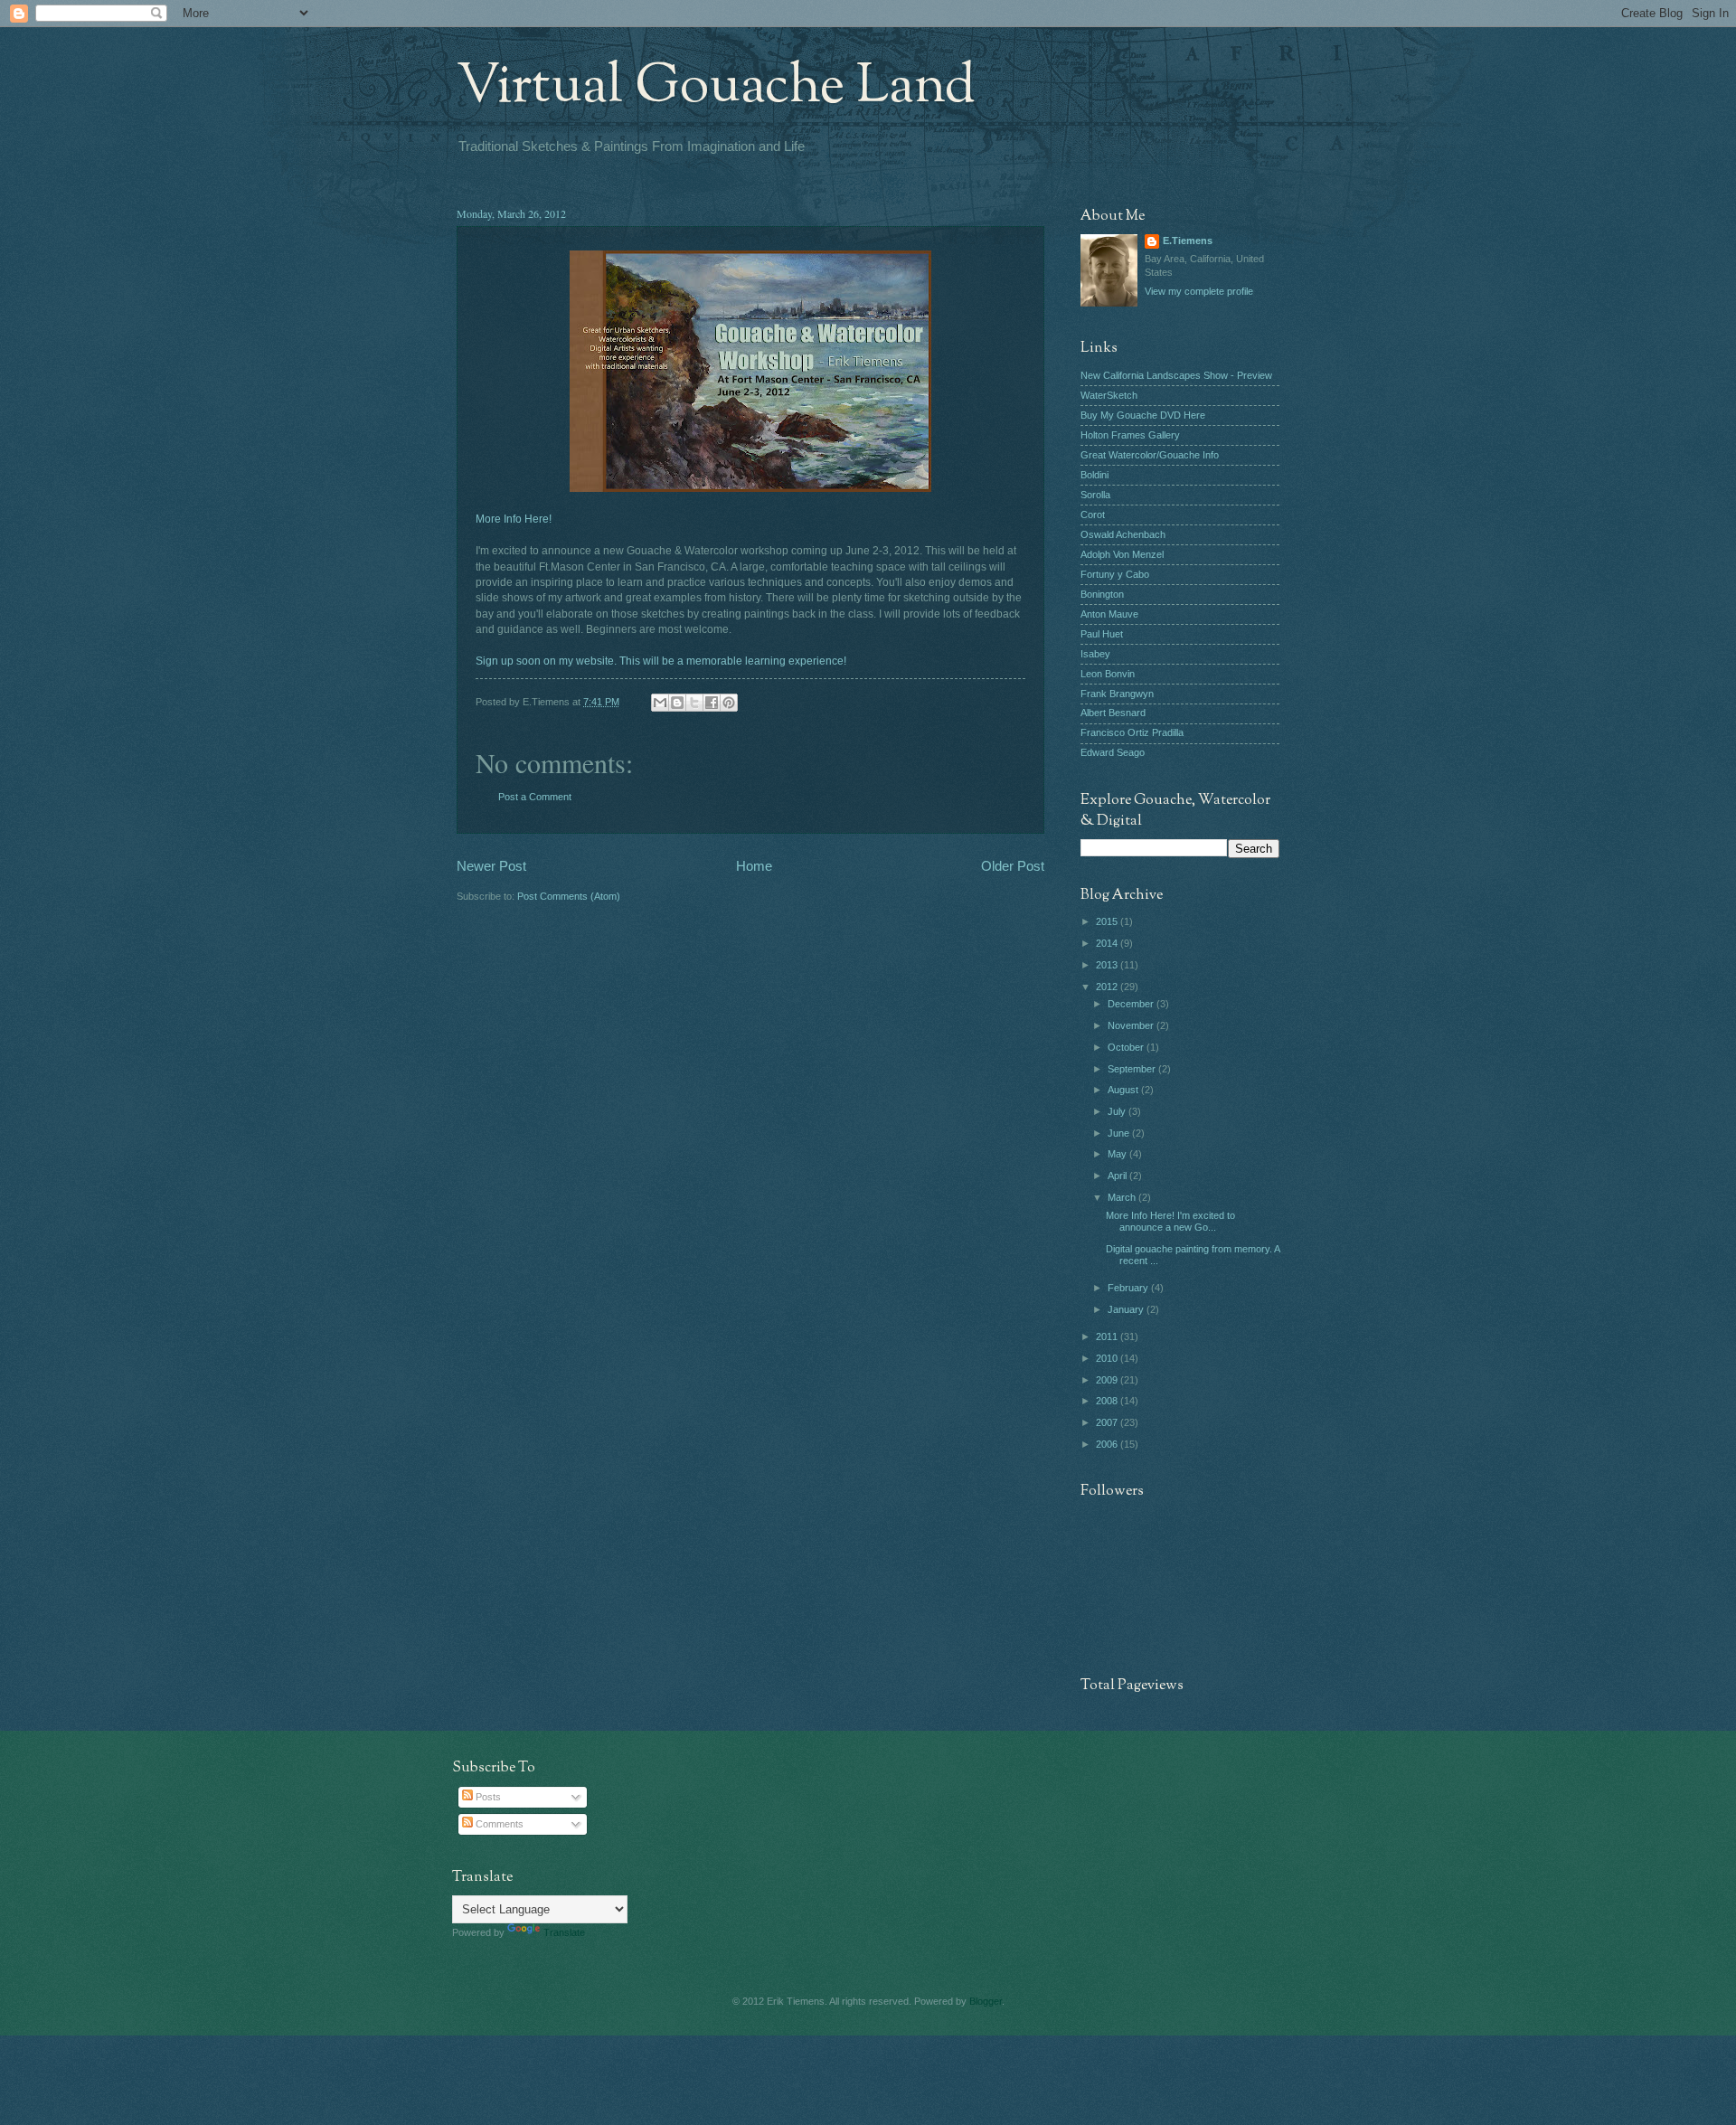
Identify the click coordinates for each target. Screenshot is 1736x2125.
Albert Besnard (1113, 713)
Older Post (1013, 866)
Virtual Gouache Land (716, 87)
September (1133, 1069)
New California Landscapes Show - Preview (1176, 375)
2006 (1108, 1444)
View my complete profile (1199, 291)
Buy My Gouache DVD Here (1143, 415)
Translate (564, 1932)
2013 (1108, 965)
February (1129, 1288)
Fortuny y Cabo (1115, 574)
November (1132, 1025)
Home (754, 866)
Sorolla (1095, 495)
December (1132, 1004)
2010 (1108, 1358)
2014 (1108, 943)
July (1118, 1111)
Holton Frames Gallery (1130, 435)
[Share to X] (694, 703)
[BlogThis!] (677, 703)
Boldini (1094, 475)
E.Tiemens (1188, 241)
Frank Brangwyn (1117, 694)
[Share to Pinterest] (729, 703)
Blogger (986, 2001)
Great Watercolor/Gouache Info (1150, 455)
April (1118, 1176)
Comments (498, 1824)
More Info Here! (514, 519)
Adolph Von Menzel (1122, 554)
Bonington (1102, 594)
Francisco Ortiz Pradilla (1132, 732)
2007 (1108, 1422)
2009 (1108, 1380)
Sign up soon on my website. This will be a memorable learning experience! (661, 661)
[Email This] (660, 703)
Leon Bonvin (1108, 674)
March (1123, 1197)
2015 (1108, 921)
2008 (1108, 1401)
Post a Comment (535, 797)
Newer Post (491, 866)
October (1127, 1047)
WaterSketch (1109, 395)
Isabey (1095, 654)
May (1118, 1154)
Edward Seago (1113, 752)
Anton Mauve (1109, 614)
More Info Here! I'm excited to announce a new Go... (1170, 1221)
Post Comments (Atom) (569, 896)
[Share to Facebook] (712, 703)
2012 (1108, 987)
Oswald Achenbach (1123, 534)
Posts (487, 1797)
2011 (1108, 1336)
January (1127, 1309)
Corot (1093, 515)
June (1120, 1133)
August (1124, 1090)
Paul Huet (1102, 634)
